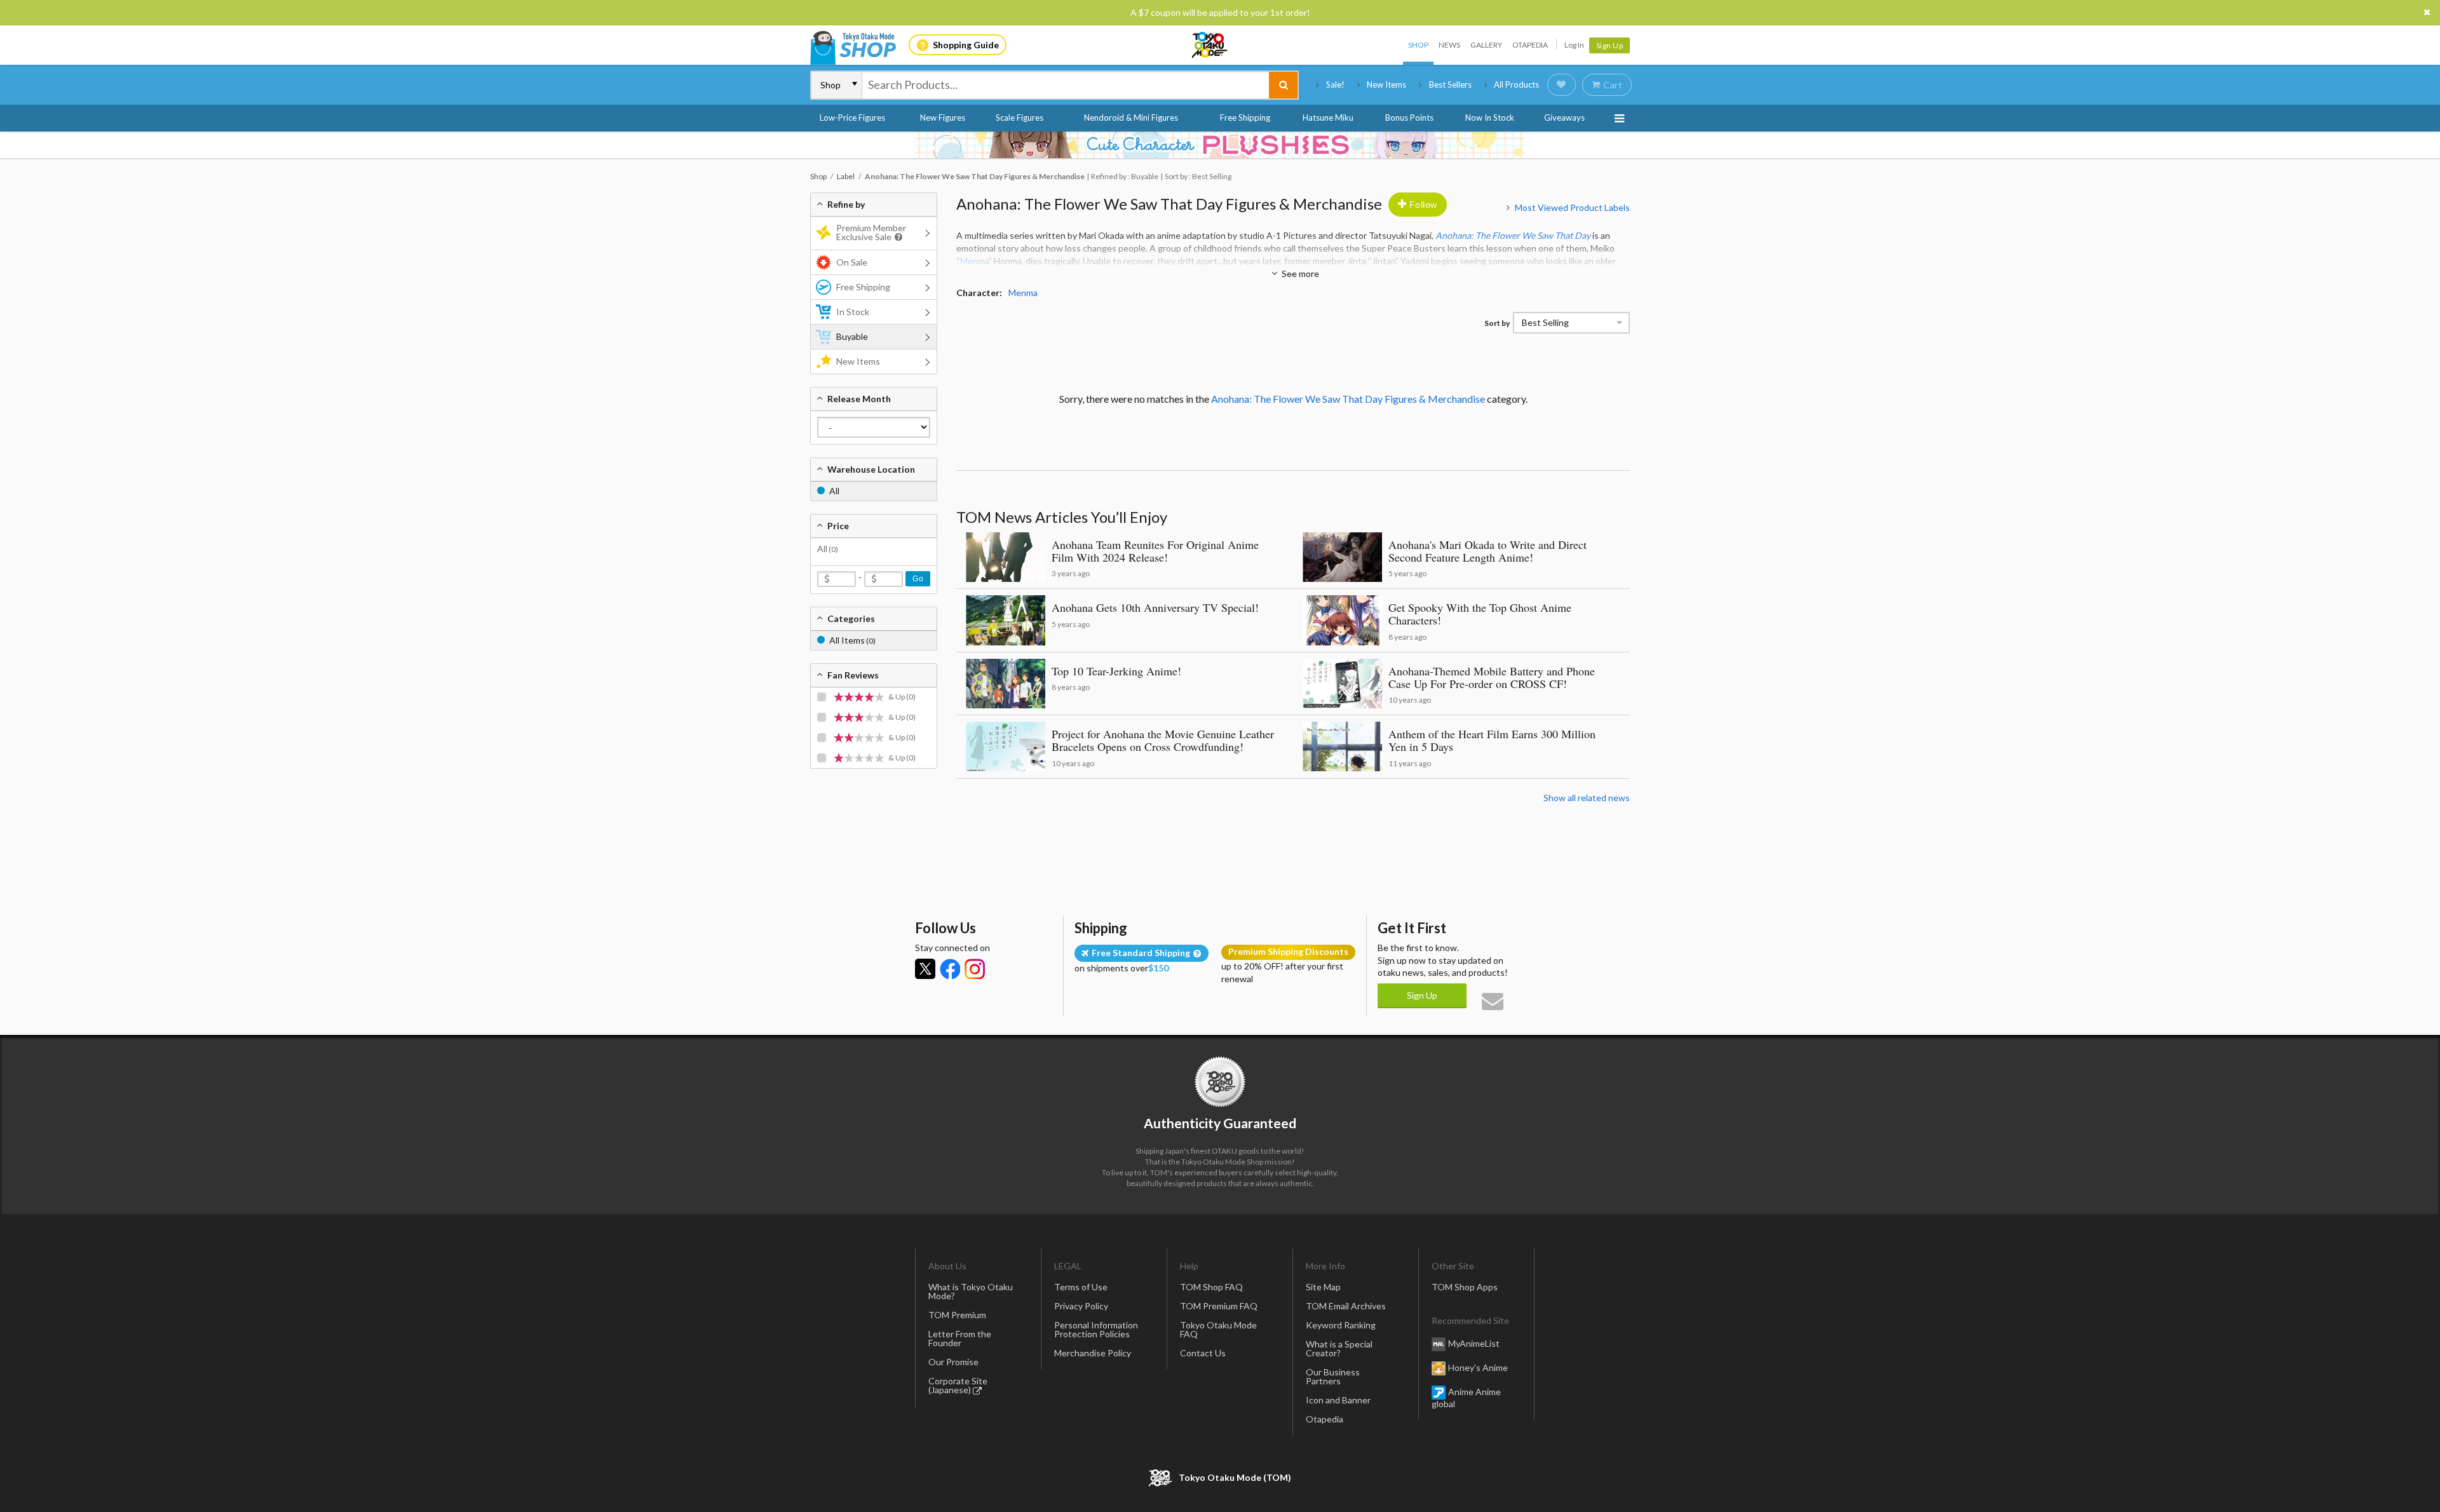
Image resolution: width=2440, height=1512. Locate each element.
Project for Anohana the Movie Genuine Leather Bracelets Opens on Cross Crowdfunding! (1163, 740)
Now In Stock (1490, 118)
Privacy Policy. (1187, 1474)
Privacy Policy (1081, 1306)
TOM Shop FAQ (1211, 1287)
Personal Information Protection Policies (1096, 1329)
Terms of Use (1081, 1287)
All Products (1516, 84)
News (1449, 45)
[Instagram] (975, 969)
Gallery (1486, 45)
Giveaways (1564, 118)
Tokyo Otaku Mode (1210, 45)
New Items (1386, 84)
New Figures (943, 118)
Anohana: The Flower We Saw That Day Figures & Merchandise (1169, 204)
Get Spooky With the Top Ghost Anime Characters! (1480, 614)
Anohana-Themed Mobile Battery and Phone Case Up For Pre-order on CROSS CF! (1492, 677)
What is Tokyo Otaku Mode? (971, 1291)
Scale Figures (1020, 118)
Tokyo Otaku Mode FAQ (1218, 1329)
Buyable (852, 336)
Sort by (1497, 323)
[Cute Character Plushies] (1220, 145)
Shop (1418, 45)
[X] (925, 969)
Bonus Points (1409, 118)
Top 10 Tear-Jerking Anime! (1116, 671)
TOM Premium (957, 1315)
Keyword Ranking (1341, 1325)
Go (918, 579)
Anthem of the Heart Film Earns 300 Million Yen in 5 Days (1492, 740)
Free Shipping (1245, 118)
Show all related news (1587, 798)
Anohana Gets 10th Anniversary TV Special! (1155, 607)
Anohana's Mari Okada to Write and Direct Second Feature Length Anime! (1488, 551)
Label (846, 176)
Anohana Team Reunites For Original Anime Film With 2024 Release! (1155, 551)
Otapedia (1530, 45)
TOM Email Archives (1346, 1306)
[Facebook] (950, 969)
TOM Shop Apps (1465, 1287)
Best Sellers (1450, 84)
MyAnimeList (1474, 1343)
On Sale (852, 262)
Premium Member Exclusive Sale (871, 232)
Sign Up (1610, 45)
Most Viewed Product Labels (1572, 207)
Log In (1574, 45)
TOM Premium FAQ (1219, 1306)
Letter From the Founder (960, 1338)
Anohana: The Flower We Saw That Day (1513, 235)
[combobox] (1066, 85)
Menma (974, 261)
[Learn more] (897, 237)
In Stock (853, 312)
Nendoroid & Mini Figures (1131, 118)
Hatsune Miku (1328, 118)
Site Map (1323, 1287)
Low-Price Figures (852, 118)
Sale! (1335, 84)
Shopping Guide (966, 45)
